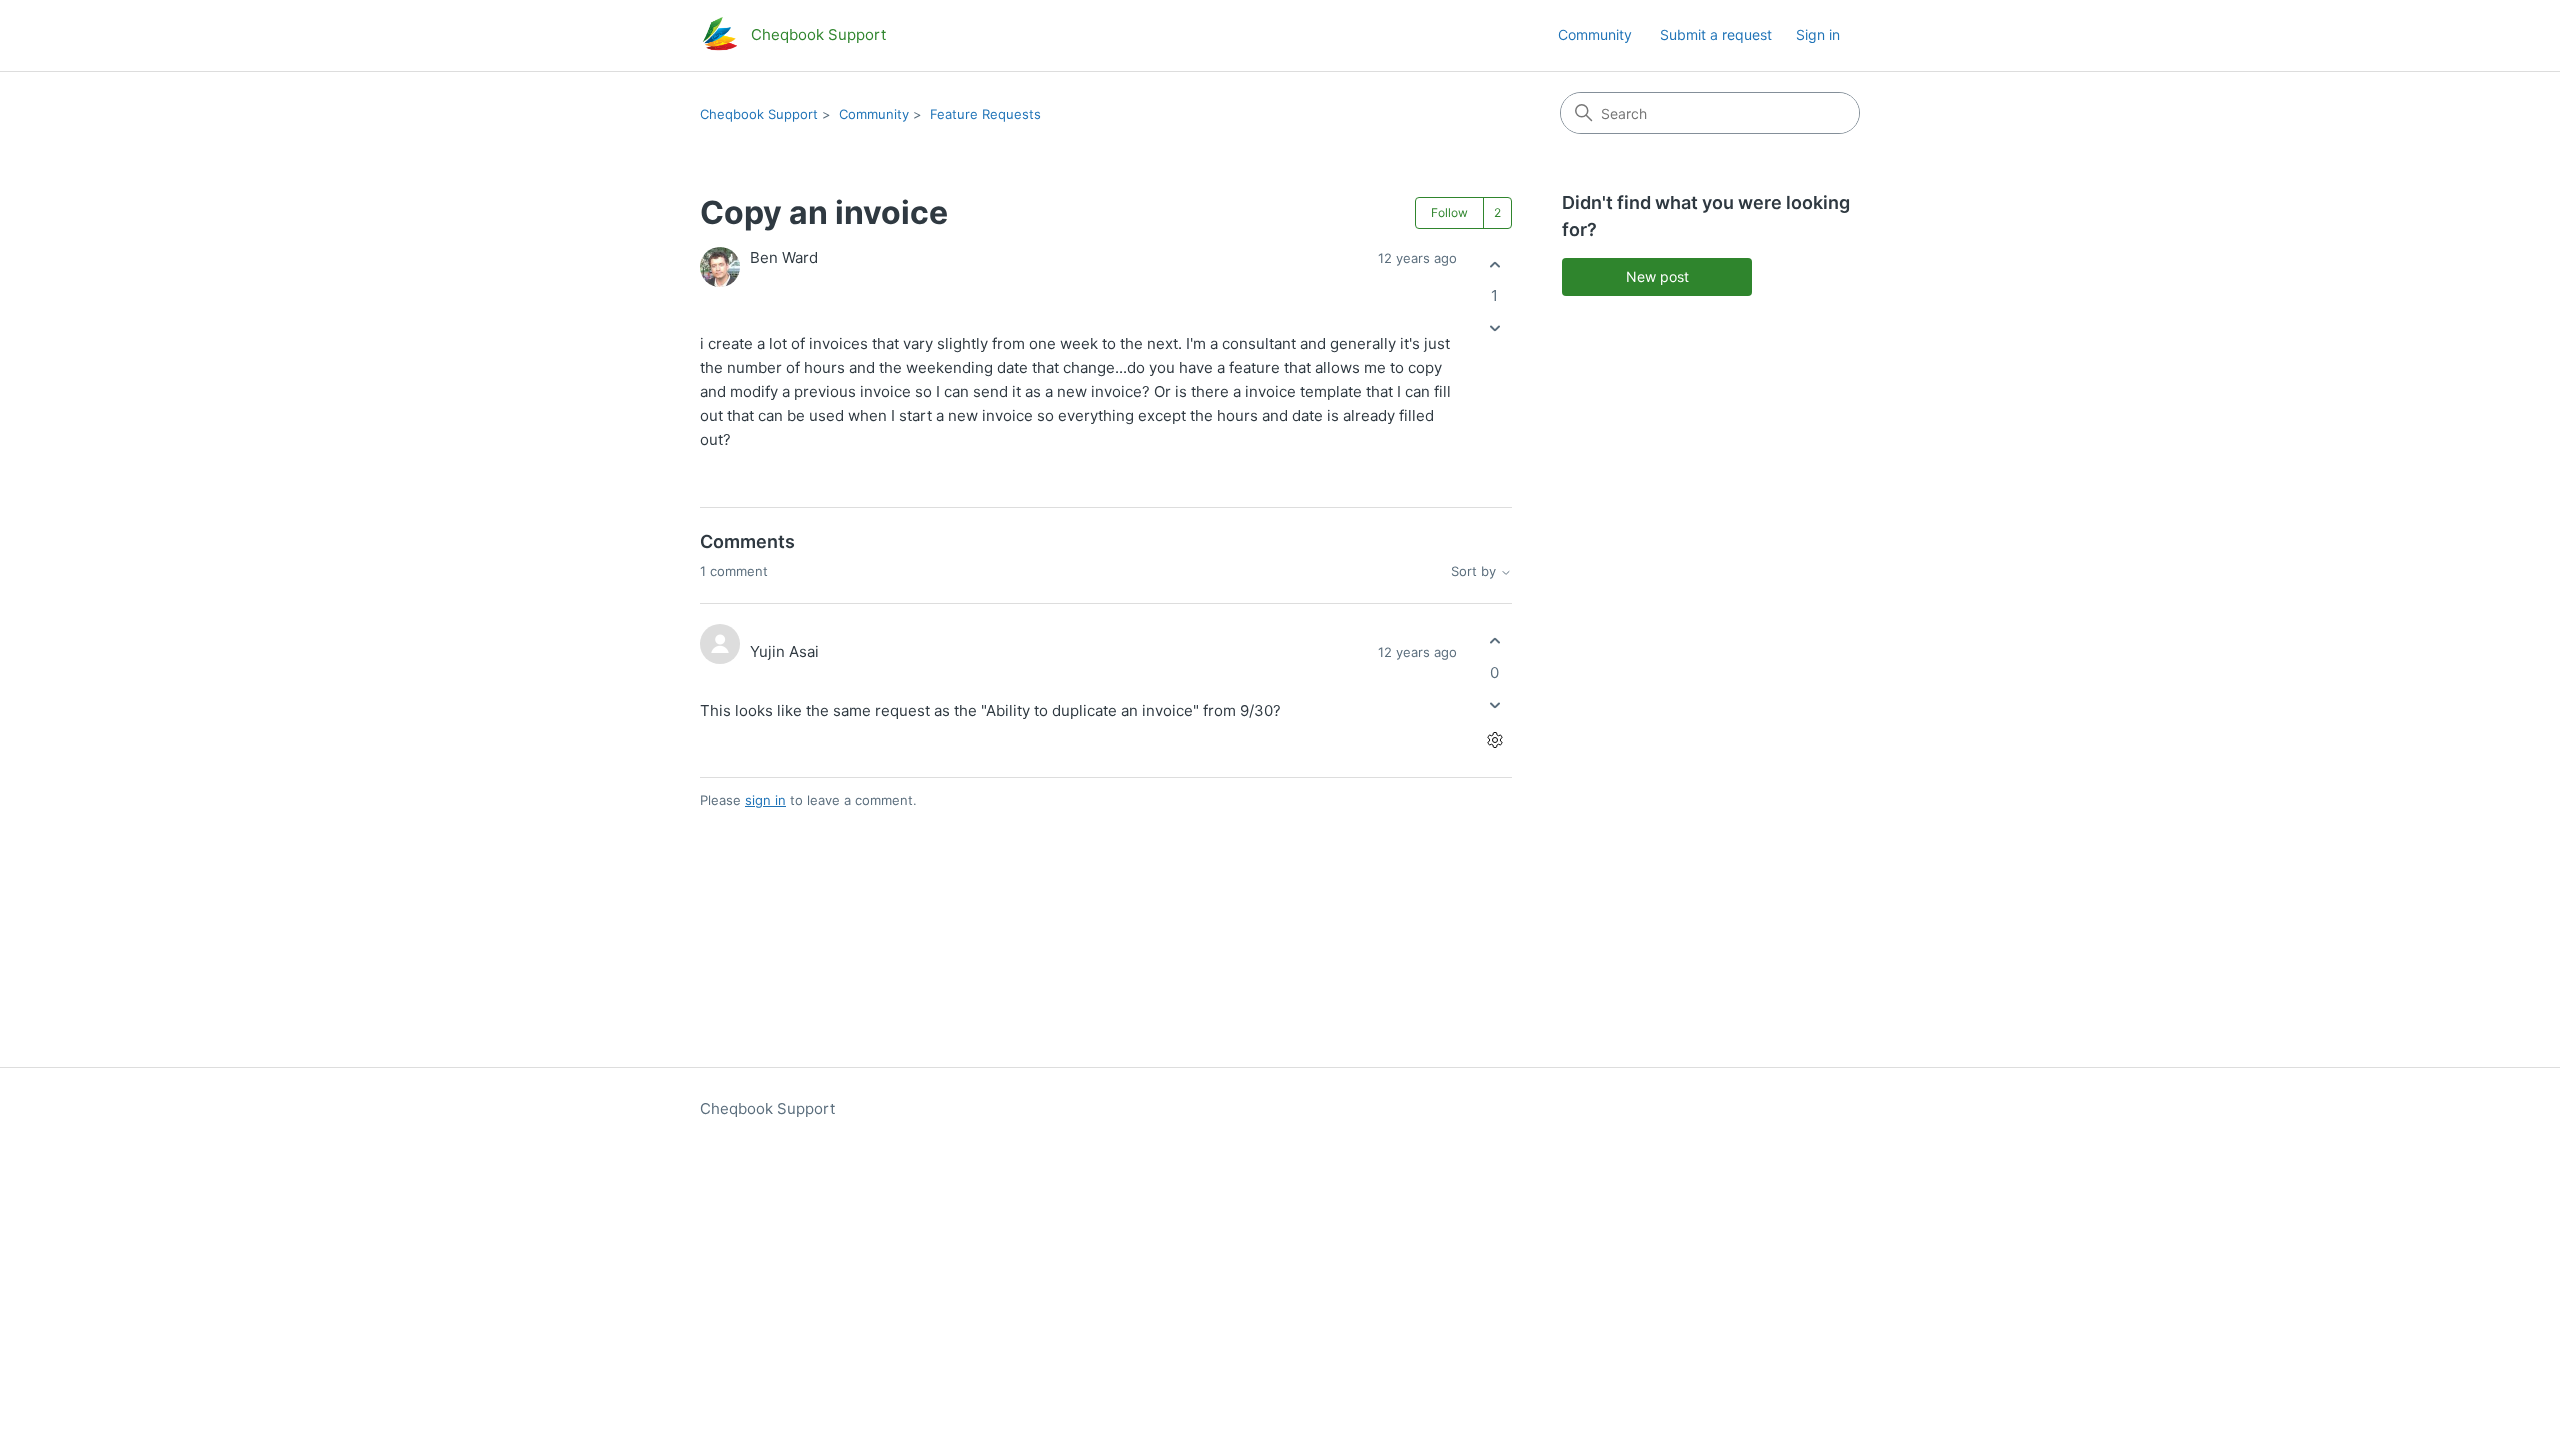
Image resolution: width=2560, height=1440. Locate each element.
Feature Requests (985, 114)
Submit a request (1716, 34)
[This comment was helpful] (1494, 641)
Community (1595, 34)
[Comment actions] (1494, 739)
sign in (765, 800)
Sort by (1475, 571)
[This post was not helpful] (1494, 328)
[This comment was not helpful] (1494, 704)
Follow (1449, 212)
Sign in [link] (1818, 34)
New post (1657, 276)
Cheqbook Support (759, 114)
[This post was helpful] (1494, 264)
